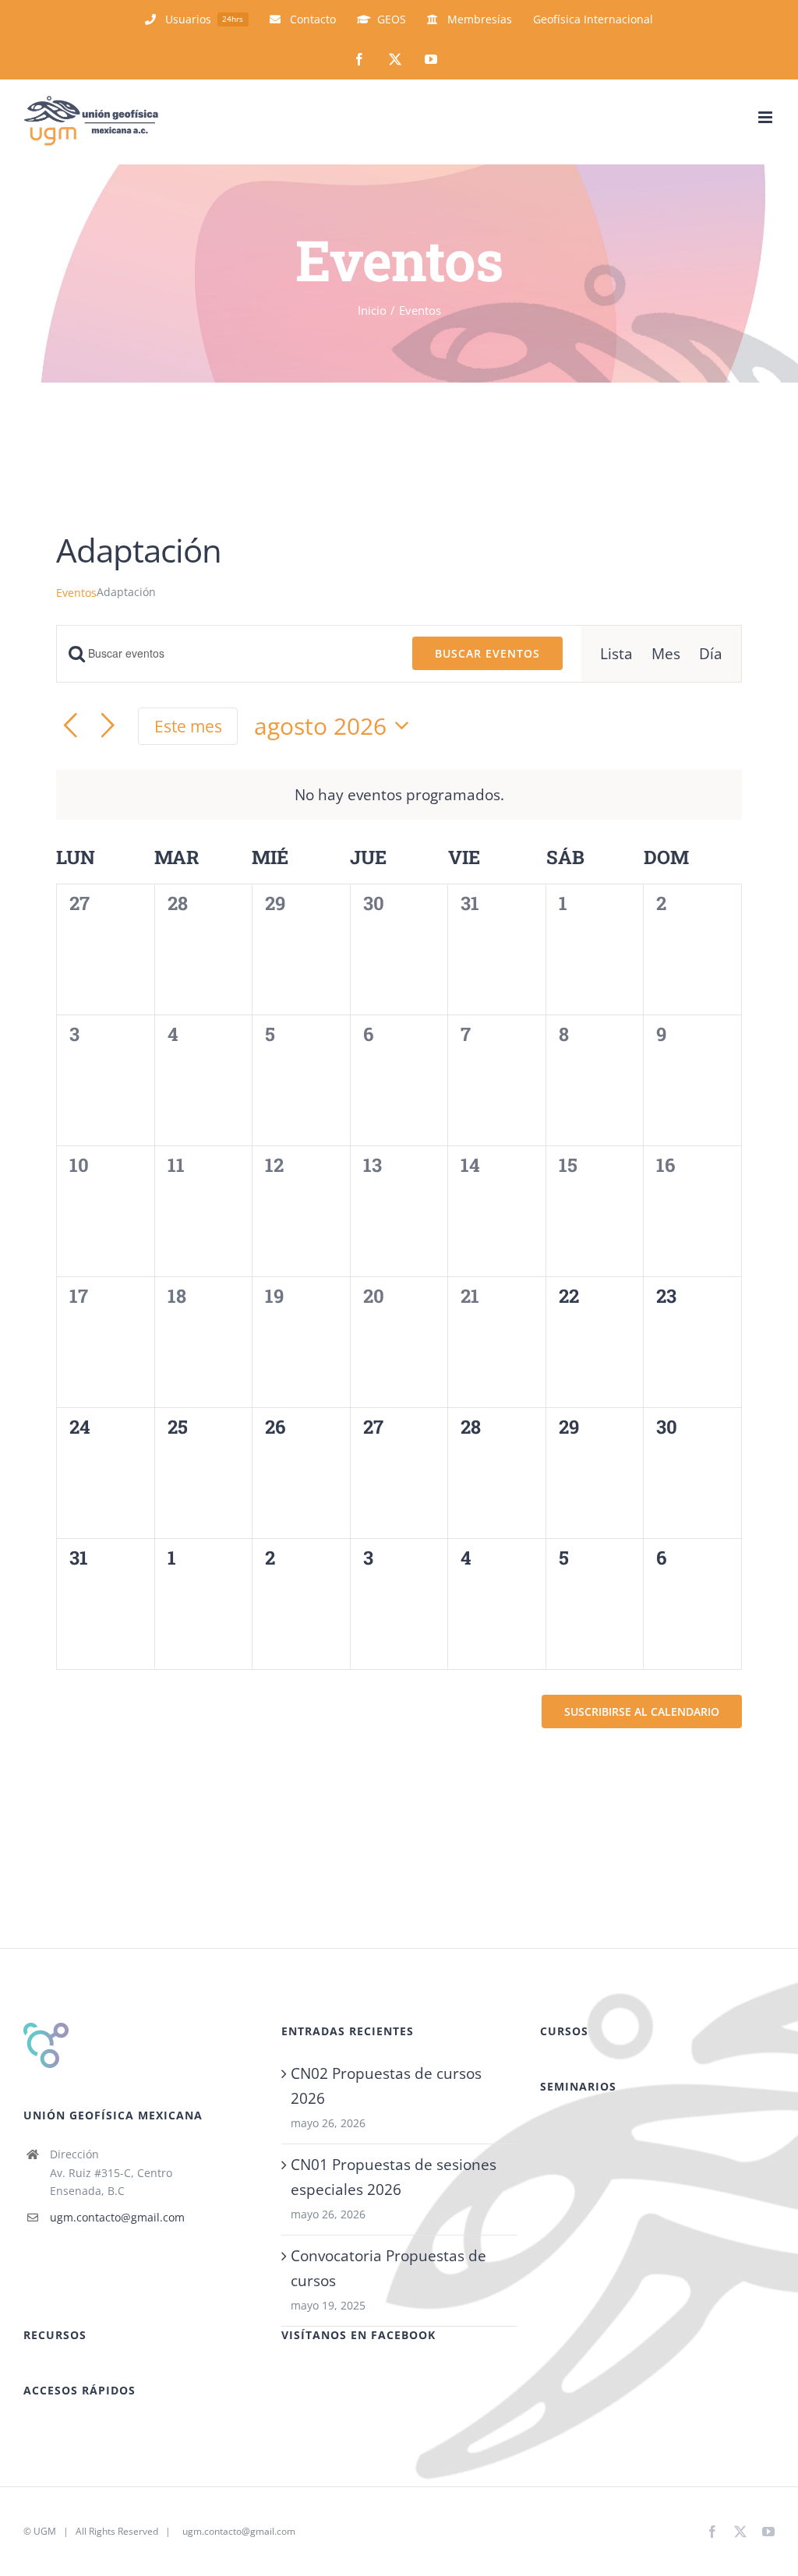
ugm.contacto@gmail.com (117, 2217)
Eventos (76, 593)
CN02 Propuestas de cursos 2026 (386, 2086)
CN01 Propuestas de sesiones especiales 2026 (394, 2177)
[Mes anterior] (70, 726)
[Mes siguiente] (108, 726)
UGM (45, 2531)
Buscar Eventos (487, 653)
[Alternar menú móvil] (766, 117)
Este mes (188, 726)
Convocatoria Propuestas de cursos (388, 2268)
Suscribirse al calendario (642, 1711)
